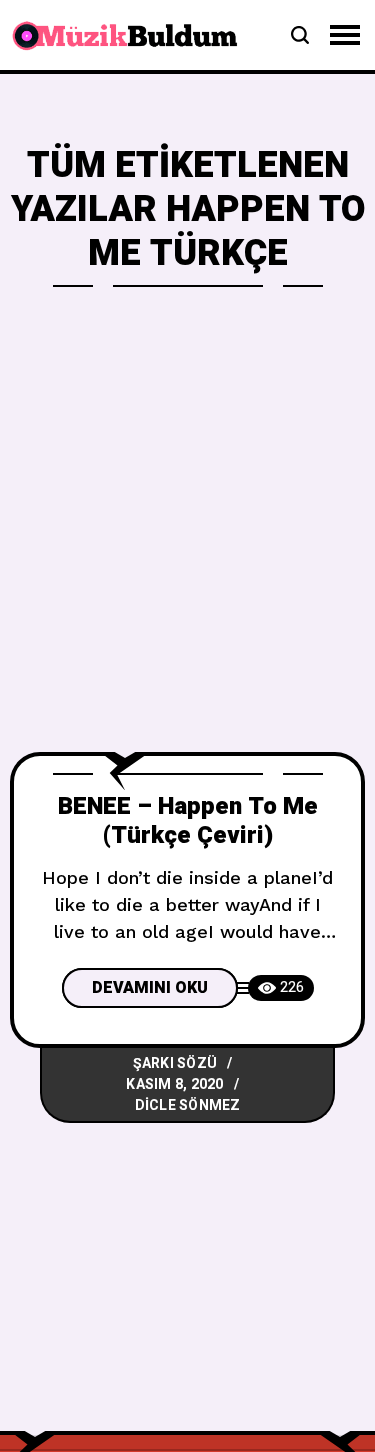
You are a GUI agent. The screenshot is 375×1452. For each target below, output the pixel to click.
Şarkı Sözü (175, 1063)
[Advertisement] (187, 554)
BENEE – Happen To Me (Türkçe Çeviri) (188, 821)
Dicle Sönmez (188, 1105)
